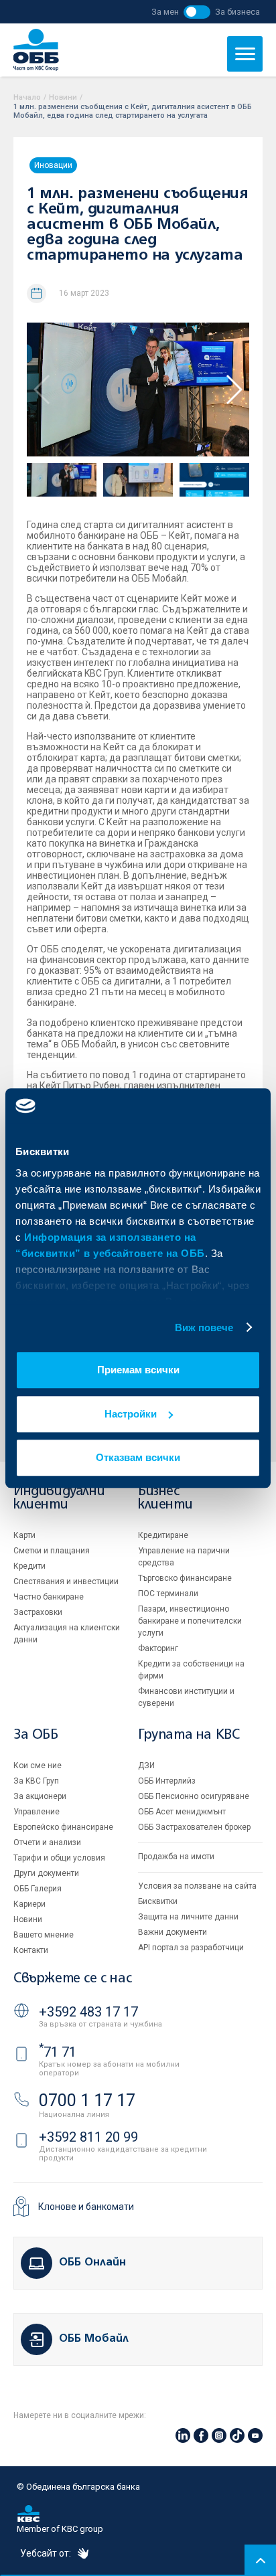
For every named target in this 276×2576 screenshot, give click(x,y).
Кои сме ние (38, 1766)
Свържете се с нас (72, 1979)
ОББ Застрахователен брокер (194, 1827)
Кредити (29, 1566)
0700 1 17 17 (87, 2100)
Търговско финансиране (185, 1578)
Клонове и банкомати (86, 2207)
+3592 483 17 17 (88, 2012)
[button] (233, 390)
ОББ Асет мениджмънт (182, 1812)
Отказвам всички (138, 1457)
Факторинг (158, 1648)
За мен (165, 12)
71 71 (58, 2052)
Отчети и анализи (47, 1842)
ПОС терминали (168, 1594)
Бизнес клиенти (165, 1498)
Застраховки (38, 1612)
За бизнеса (237, 12)
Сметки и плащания (52, 1551)
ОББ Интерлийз (167, 1781)
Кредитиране (163, 1535)
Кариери (29, 1904)
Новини (63, 97)
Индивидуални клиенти (59, 1498)
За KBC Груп (36, 1781)
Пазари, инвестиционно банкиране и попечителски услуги (190, 1621)
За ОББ (36, 1735)
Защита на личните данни (188, 1917)
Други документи (46, 1873)
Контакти (31, 1950)
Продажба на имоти (176, 1857)
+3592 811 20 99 (88, 2137)
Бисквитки (158, 1901)
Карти (24, 1535)
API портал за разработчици (191, 1948)
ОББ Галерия (38, 1889)
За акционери (40, 1796)
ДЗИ (146, 1766)
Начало (27, 97)
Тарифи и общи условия (59, 1858)
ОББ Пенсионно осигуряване (194, 1796)
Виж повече (204, 1327)
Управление (37, 1812)
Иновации (53, 165)
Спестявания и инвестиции (66, 1581)
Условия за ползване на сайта (197, 1886)
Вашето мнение (44, 1935)
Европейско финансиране (63, 1827)
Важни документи (172, 1932)
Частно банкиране (49, 1597)
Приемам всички (138, 1370)
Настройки (131, 1414)
